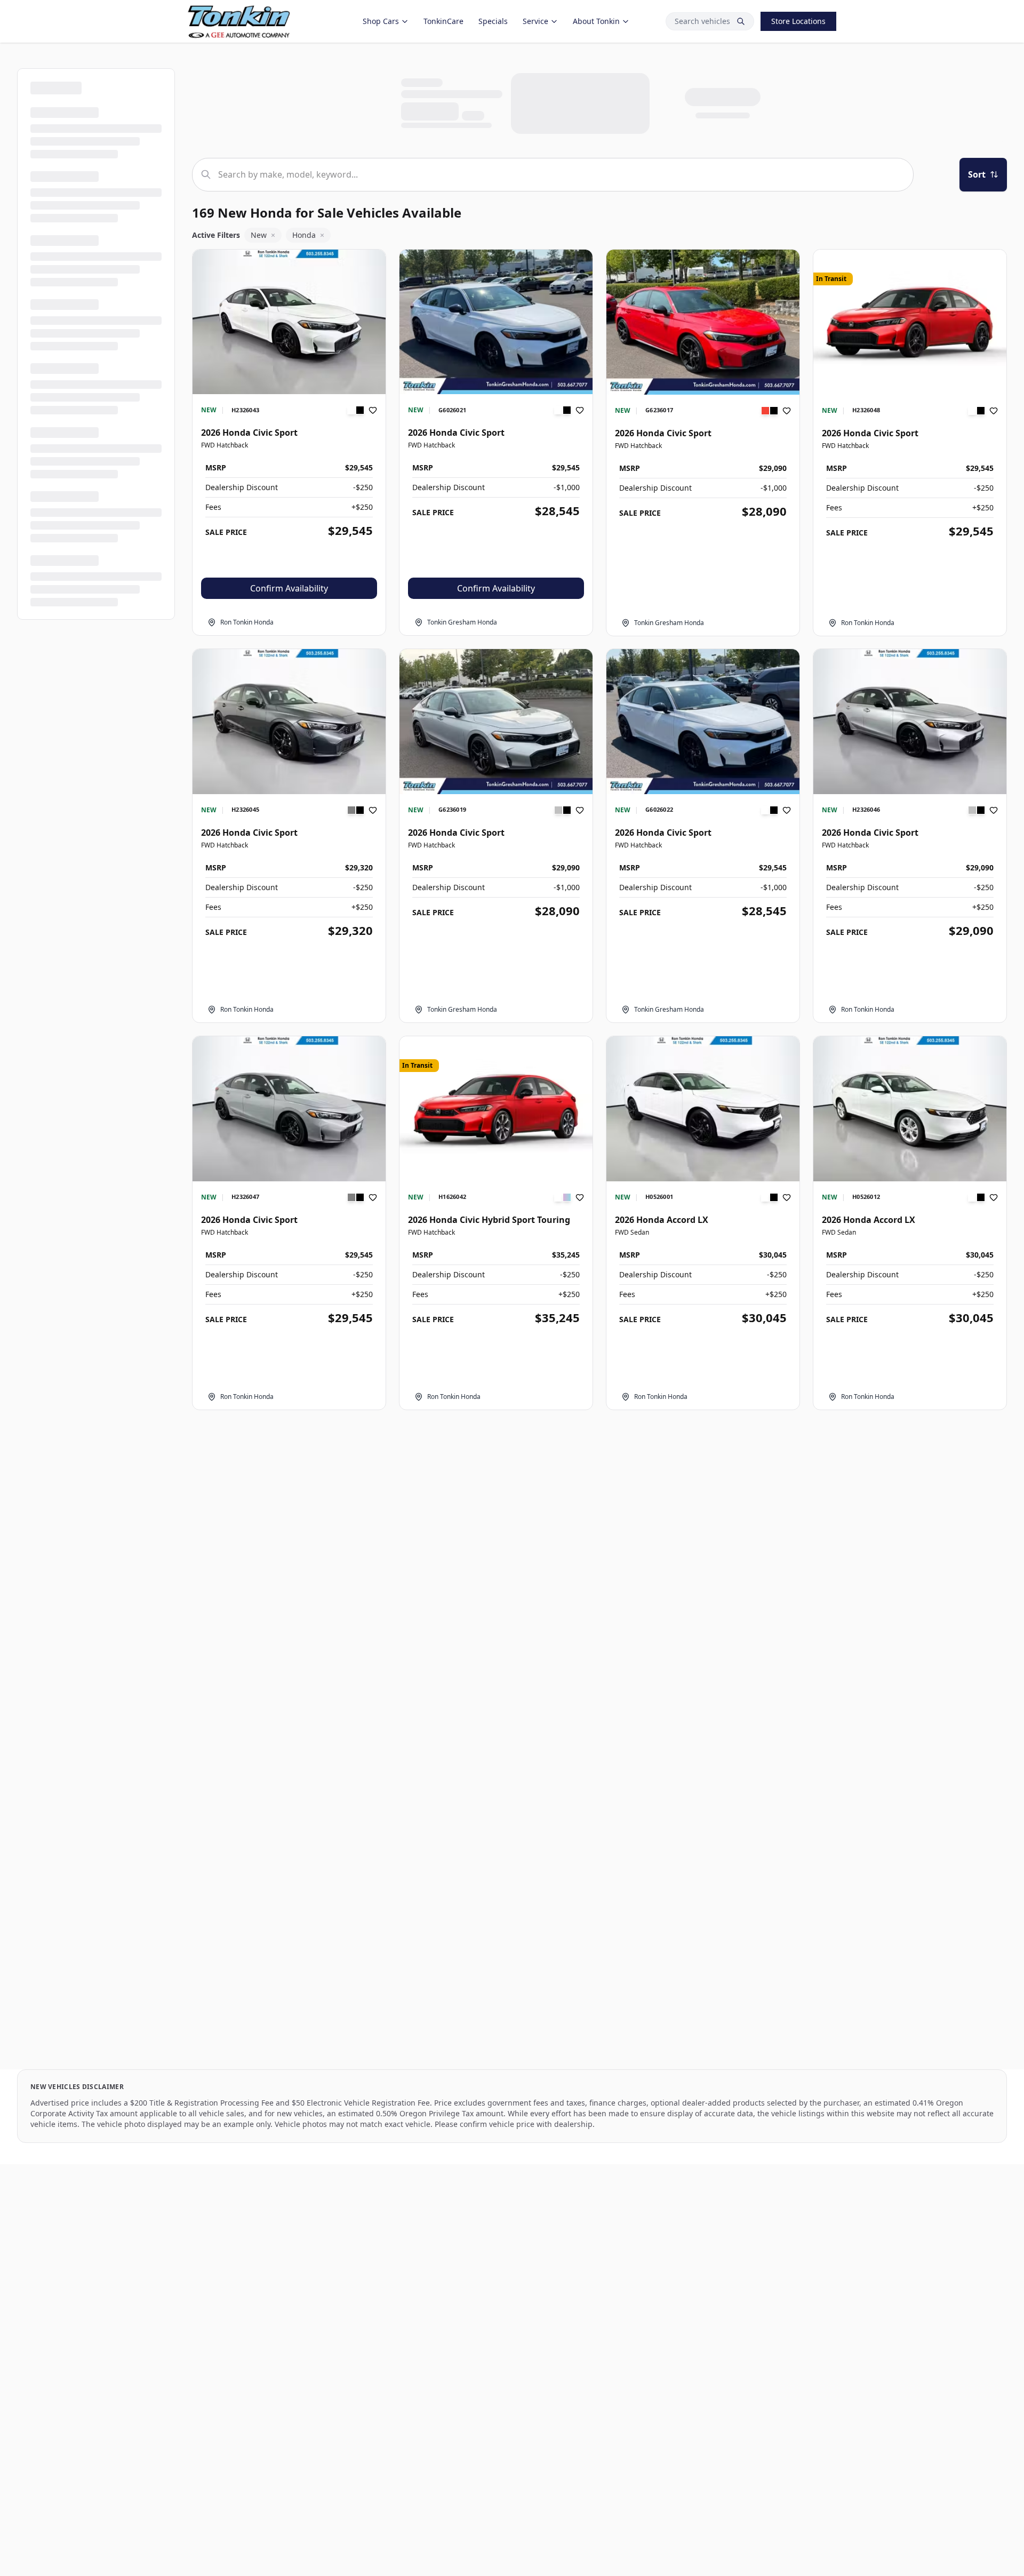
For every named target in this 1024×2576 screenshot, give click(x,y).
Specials (493, 21)
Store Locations (798, 21)
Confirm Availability (289, 588)
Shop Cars (381, 21)
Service (535, 21)
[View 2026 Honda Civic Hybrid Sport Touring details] (496, 1109)
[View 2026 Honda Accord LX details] (703, 1109)
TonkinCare (443, 21)
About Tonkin (596, 21)
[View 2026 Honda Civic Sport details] (289, 322)
